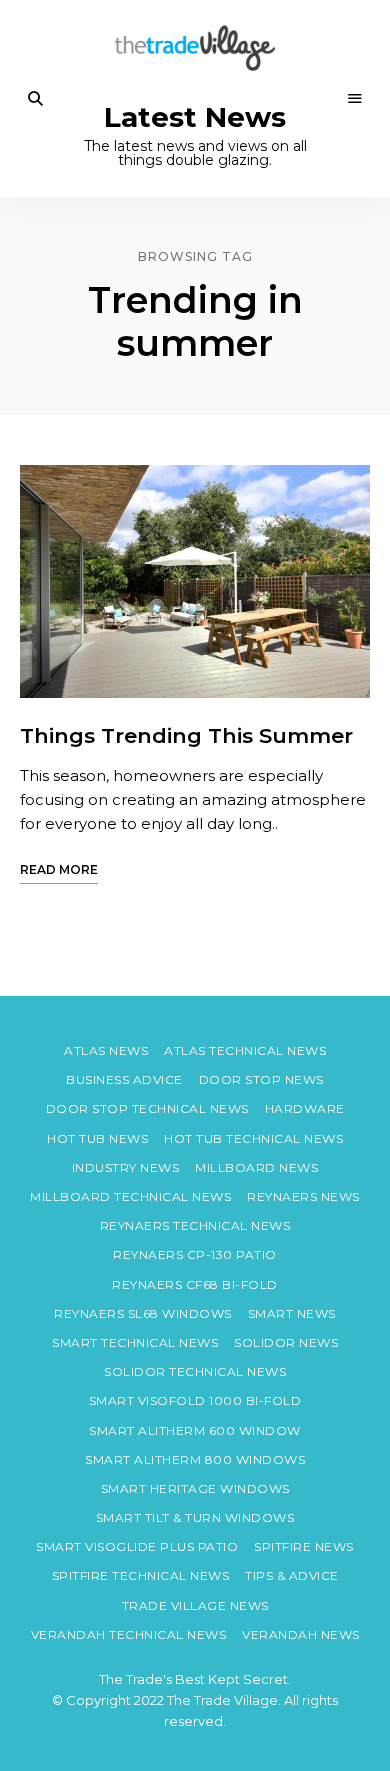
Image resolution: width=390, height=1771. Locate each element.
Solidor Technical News (195, 1371)
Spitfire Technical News (141, 1575)
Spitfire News (304, 1546)
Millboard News (256, 1167)
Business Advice (124, 1079)
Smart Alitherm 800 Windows (195, 1459)
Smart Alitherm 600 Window (195, 1430)
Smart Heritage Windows (195, 1488)
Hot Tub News (97, 1138)
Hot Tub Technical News (253, 1138)
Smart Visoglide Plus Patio (137, 1546)
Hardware (305, 1108)
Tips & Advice (292, 1575)
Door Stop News (261, 1079)
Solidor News (286, 1342)
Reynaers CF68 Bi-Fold (195, 1284)
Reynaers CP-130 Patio (195, 1254)
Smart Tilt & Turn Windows (195, 1517)
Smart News (292, 1313)
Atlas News (106, 1050)
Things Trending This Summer (186, 735)
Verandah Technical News (129, 1634)
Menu (355, 99)
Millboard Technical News (130, 1196)
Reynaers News (303, 1196)
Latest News (195, 117)
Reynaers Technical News (195, 1225)
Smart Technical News (135, 1342)
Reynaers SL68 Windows (143, 1313)
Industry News (126, 1167)
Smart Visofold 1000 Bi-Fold (195, 1400)
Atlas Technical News (245, 1050)
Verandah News (301, 1634)
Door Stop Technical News (147, 1108)
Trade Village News (195, 1605)
